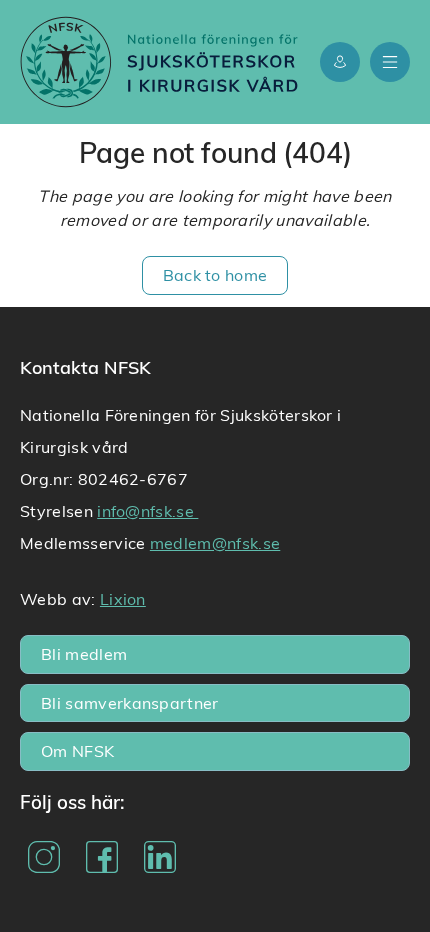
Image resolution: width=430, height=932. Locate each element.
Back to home (215, 274)
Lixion (123, 598)
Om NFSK (77, 750)
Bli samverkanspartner (130, 702)
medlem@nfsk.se (215, 542)
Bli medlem (84, 653)
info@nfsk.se (147, 510)
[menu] (390, 62)
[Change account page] (340, 62)
